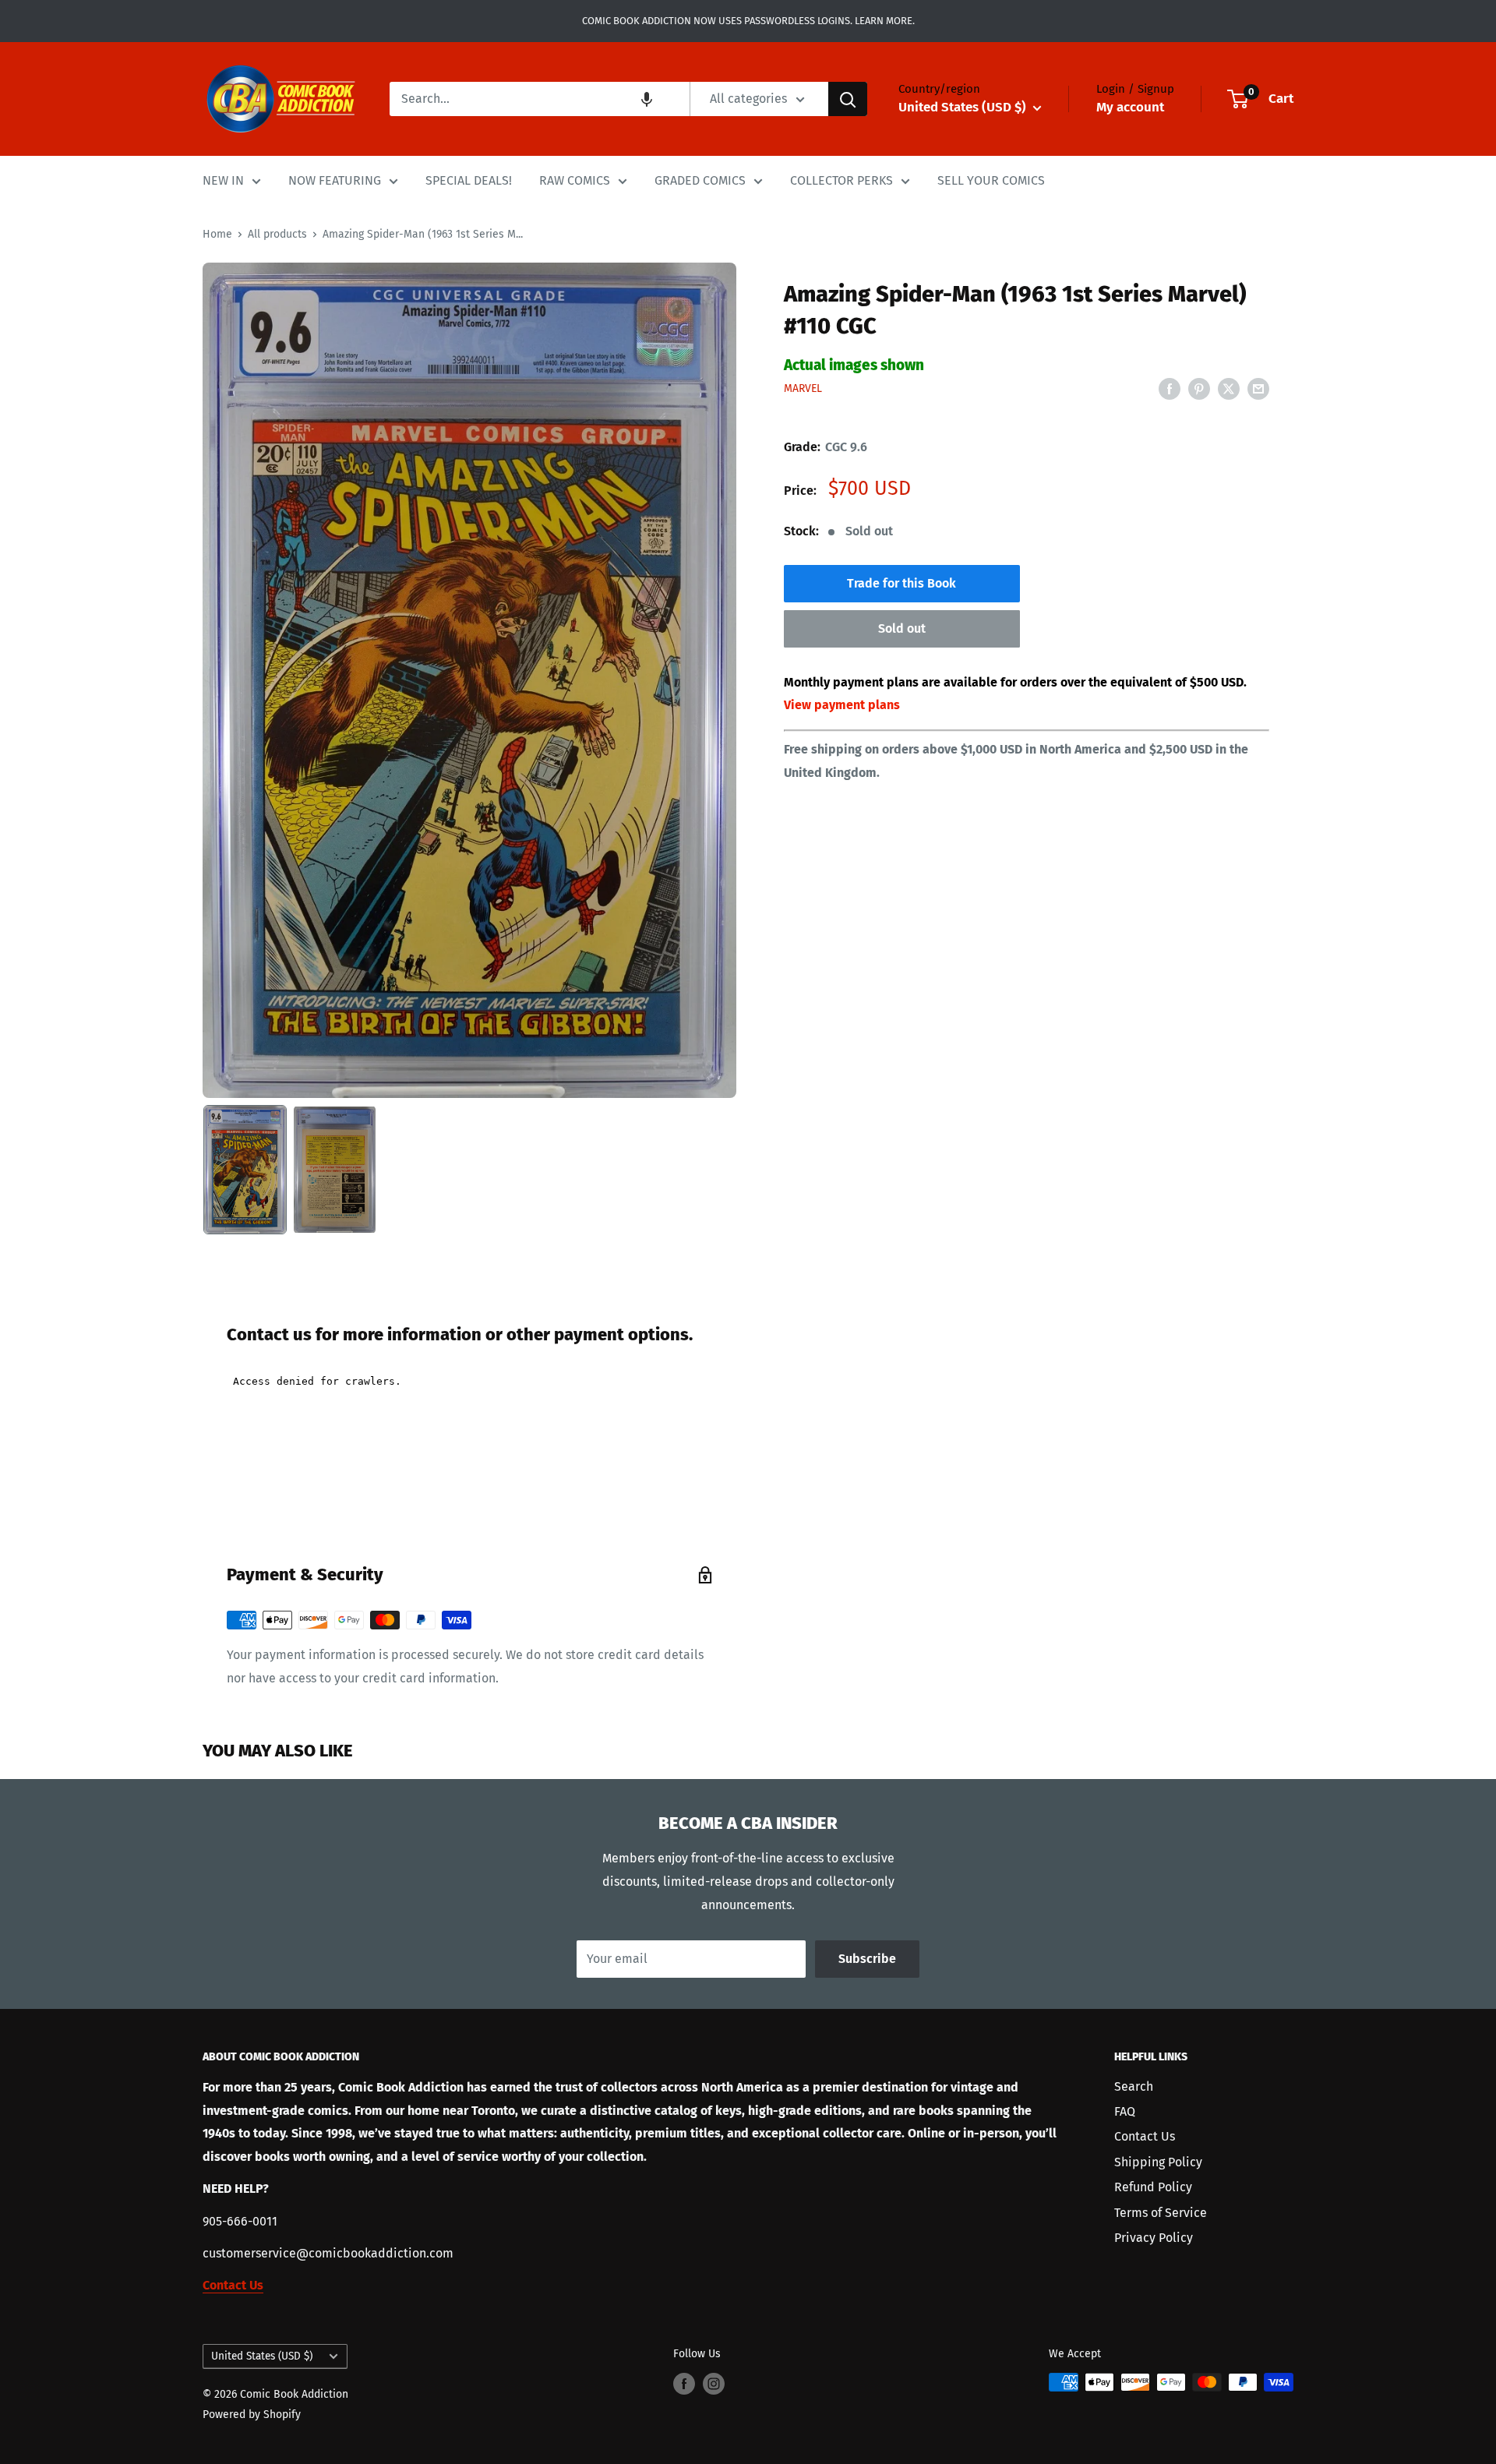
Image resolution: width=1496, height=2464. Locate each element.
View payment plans (842, 706)
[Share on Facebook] (1170, 388)
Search (1134, 2086)
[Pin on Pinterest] (1199, 388)
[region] (469, 680)
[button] (647, 99)
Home (217, 234)
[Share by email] (1258, 388)
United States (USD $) (262, 2356)
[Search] (848, 99)
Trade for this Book (901, 584)
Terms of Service (1161, 2213)
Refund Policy (1153, 2187)
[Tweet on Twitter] (1229, 388)
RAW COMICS (575, 180)
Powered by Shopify (252, 2415)
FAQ (1125, 2111)
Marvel (803, 389)
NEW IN (223, 180)
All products (277, 234)
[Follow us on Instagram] (714, 2384)
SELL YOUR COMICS (991, 180)
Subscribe (867, 1959)
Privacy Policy (1154, 2238)
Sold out (902, 629)
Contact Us (1145, 2136)
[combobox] (540, 99)
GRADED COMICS (700, 180)
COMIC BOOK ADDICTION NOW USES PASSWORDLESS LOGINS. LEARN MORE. (748, 21)
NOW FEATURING (335, 180)
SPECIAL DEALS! (469, 180)
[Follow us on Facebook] (684, 2384)
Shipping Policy (1158, 2162)
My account (1130, 107)
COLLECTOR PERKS (841, 180)
